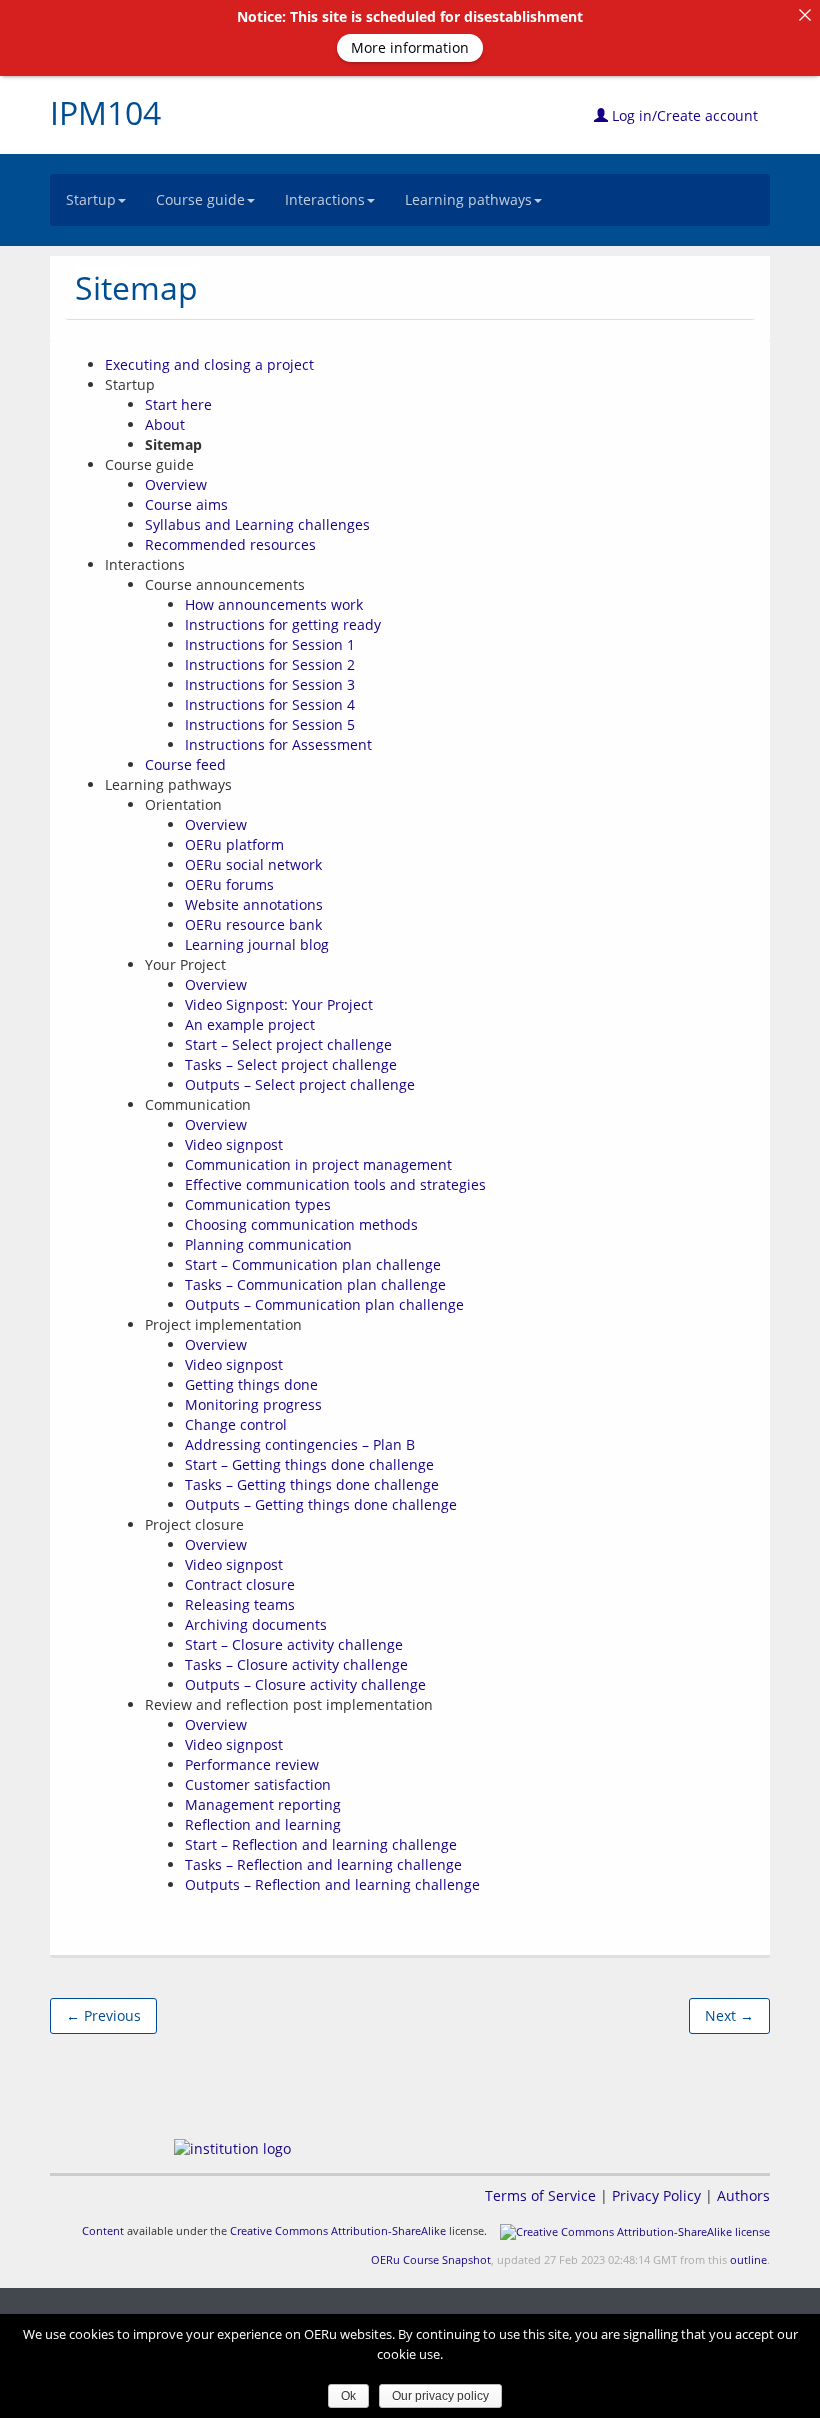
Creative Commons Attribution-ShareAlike (338, 2230)
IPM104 (105, 112)
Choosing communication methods (301, 1224)
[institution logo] (232, 2148)
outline (748, 2259)
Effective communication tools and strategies (335, 1184)
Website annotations (254, 904)
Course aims (186, 504)
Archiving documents (256, 1624)
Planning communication (268, 1244)
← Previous (103, 2015)
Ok (348, 2396)
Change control (236, 1424)
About (165, 424)
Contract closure (240, 1584)
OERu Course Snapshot (431, 2259)
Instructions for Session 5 (270, 724)
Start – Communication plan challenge (313, 1264)
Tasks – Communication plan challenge (315, 1284)
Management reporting (263, 1804)
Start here (178, 404)
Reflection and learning (263, 1824)
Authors (743, 2195)
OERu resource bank (253, 924)
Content (103, 2230)
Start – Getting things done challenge (309, 1464)
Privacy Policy (656, 2195)
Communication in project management (318, 1164)
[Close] (805, 15)
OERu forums (229, 884)
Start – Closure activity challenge (294, 1644)
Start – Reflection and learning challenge (321, 1844)
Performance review (252, 1764)
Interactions (325, 199)
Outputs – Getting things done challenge (321, 1504)
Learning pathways (468, 199)
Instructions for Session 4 (270, 704)
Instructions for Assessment (278, 744)
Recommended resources (230, 544)
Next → (729, 2015)
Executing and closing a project (209, 364)
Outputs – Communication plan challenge (324, 1304)
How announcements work (274, 604)
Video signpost (234, 1144)
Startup (91, 199)
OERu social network (253, 864)
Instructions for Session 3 (270, 684)
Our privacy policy (440, 2396)
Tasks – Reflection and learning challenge (323, 1864)
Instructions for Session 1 (270, 644)
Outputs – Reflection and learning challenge (332, 1884)
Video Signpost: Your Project (279, 1004)
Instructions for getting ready (283, 624)
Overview (176, 484)
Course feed (185, 764)
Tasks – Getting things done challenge (312, 1484)
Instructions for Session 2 (270, 664)
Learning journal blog (257, 944)
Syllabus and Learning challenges (257, 524)
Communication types (258, 1204)
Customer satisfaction (258, 1784)
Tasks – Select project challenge (291, 1064)
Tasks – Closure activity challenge (296, 1664)
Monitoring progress (253, 1404)
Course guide (200, 199)
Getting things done (251, 1384)
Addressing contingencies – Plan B (300, 1444)
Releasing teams (240, 1604)
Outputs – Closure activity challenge (305, 1684)
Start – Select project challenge (288, 1044)
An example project (250, 1024)
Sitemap (136, 287)
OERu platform (234, 844)
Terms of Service (540, 2195)
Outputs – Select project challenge (300, 1084)
